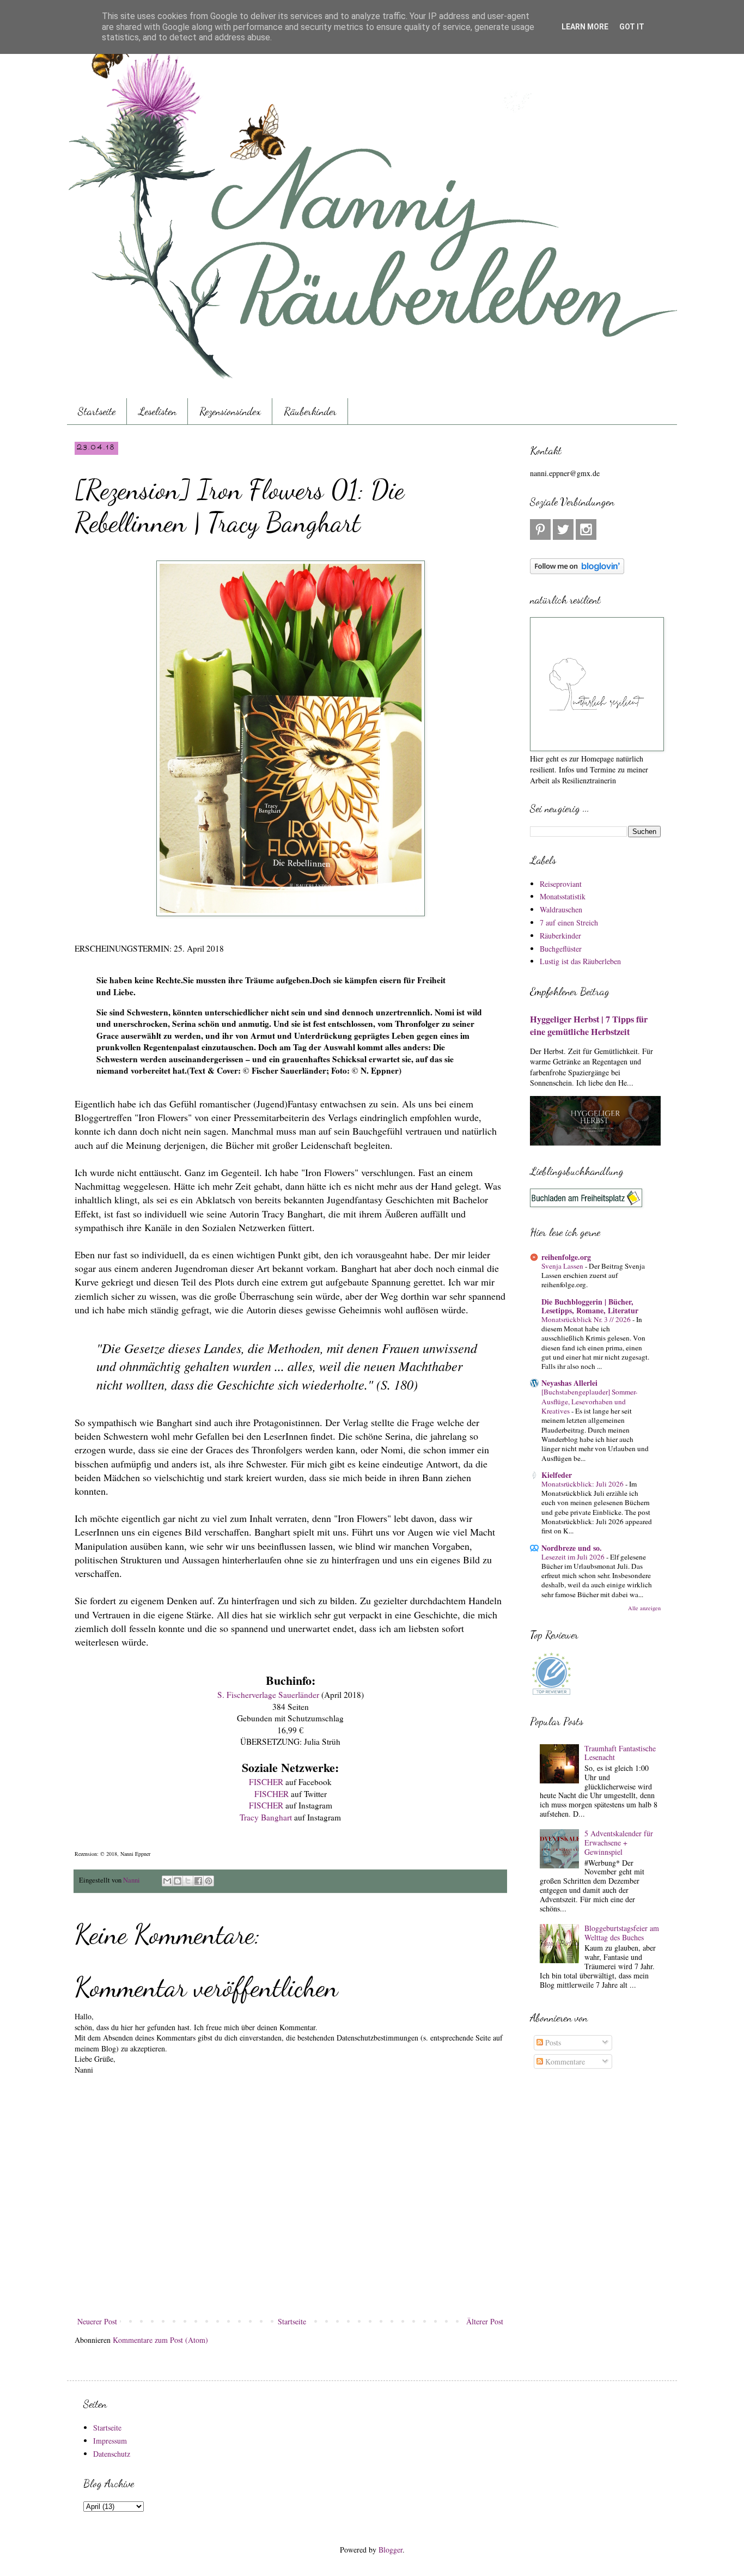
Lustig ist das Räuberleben (580, 961)
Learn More (585, 27)
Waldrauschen (561, 909)
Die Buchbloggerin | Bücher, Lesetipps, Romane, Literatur (590, 1306)
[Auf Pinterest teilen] (209, 1881)
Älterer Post (485, 2321)
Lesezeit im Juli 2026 (574, 1557)
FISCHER (267, 1782)
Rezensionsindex (230, 411)
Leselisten (157, 411)
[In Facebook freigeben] (198, 1881)
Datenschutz (112, 2454)
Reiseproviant (561, 884)
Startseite (97, 411)
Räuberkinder (310, 411)
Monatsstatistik (563, 896)
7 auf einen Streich (569, 922)
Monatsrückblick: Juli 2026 (583, 1484)
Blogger (391, 2550)
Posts (552, 2042)
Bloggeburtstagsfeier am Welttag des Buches (622, 1933)
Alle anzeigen (644, 1608)
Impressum (110, 2441)
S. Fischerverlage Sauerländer (268, 1695)
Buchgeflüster (561, 949)
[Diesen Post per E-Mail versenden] (167, 1881)
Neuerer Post (97, 2321)
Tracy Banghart (266, 1817)
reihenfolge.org (566, 1257)
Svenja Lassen (563, 1266)
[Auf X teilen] (188, 1881)
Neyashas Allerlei (569, 1383)
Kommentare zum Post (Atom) (160, 2340)
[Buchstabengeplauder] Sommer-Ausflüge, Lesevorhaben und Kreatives (589, 1401)
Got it (632, 27)
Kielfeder (557, 1475)
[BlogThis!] (178, 1881)
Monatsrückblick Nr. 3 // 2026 (587, 1319)
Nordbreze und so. (572, 1548)
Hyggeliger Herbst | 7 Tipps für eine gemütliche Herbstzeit (589, 1025)
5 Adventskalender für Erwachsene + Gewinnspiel (619, 1843)
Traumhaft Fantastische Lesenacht (620, 1753)
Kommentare (564, 2062)
